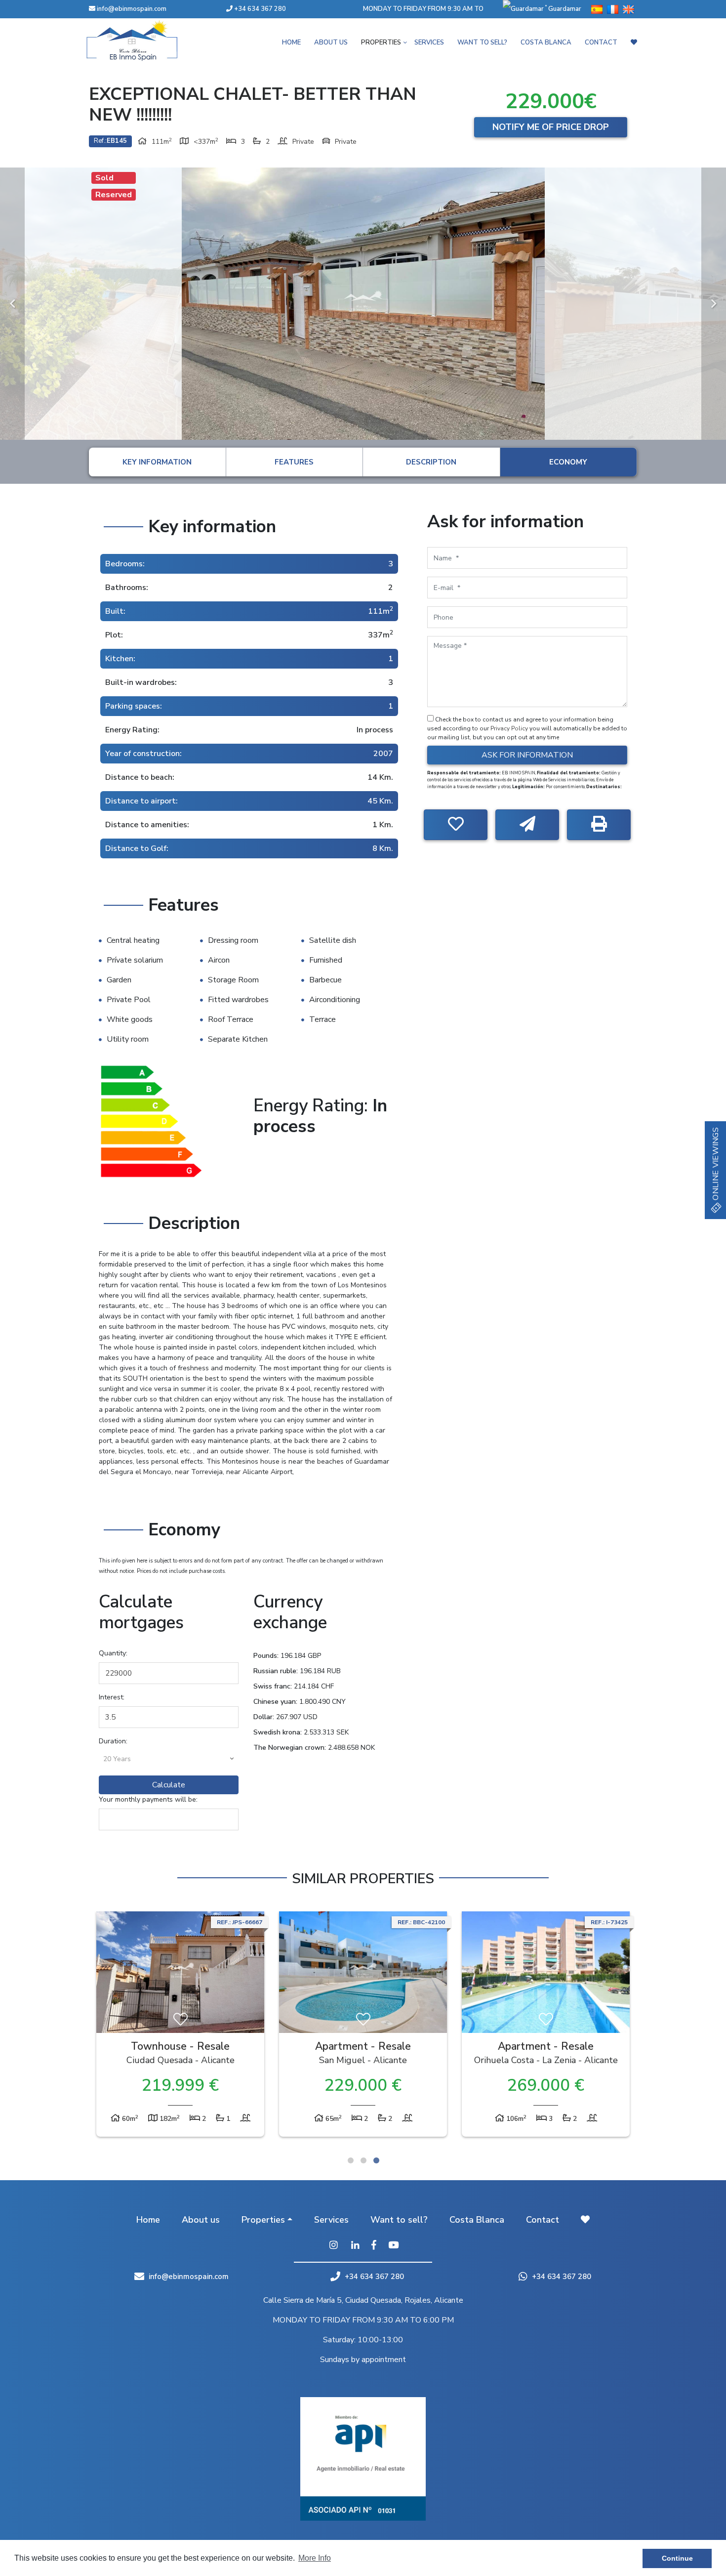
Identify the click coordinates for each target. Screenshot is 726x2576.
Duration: (113, 1741)
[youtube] (393, 2246)
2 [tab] (363, 2160)
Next (714, 304)
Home (291, 42)
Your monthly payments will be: (148, 1799)
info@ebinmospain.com (132, 9)
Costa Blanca (546, 42)
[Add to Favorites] (456, 825)
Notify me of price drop (551, 127)
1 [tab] (351, 2160)
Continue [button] (677, 2558)
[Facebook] (374, 2246)
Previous (12, 304)
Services (429, 42)
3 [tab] (376, 2160)
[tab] (157, 462)
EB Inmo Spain (146, 41)
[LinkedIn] (355, 2246)
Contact (601, 42)
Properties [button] (381, 42)
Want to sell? (482, 42)
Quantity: (113, 1653)
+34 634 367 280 (259, 9)
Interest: (112, 1697)
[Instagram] (333, 2246)
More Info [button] (315, 2558)
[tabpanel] (180, 2027)
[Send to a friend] (527, 825)
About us (331, 42)
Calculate (169, 1785)
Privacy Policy (510, 728)
